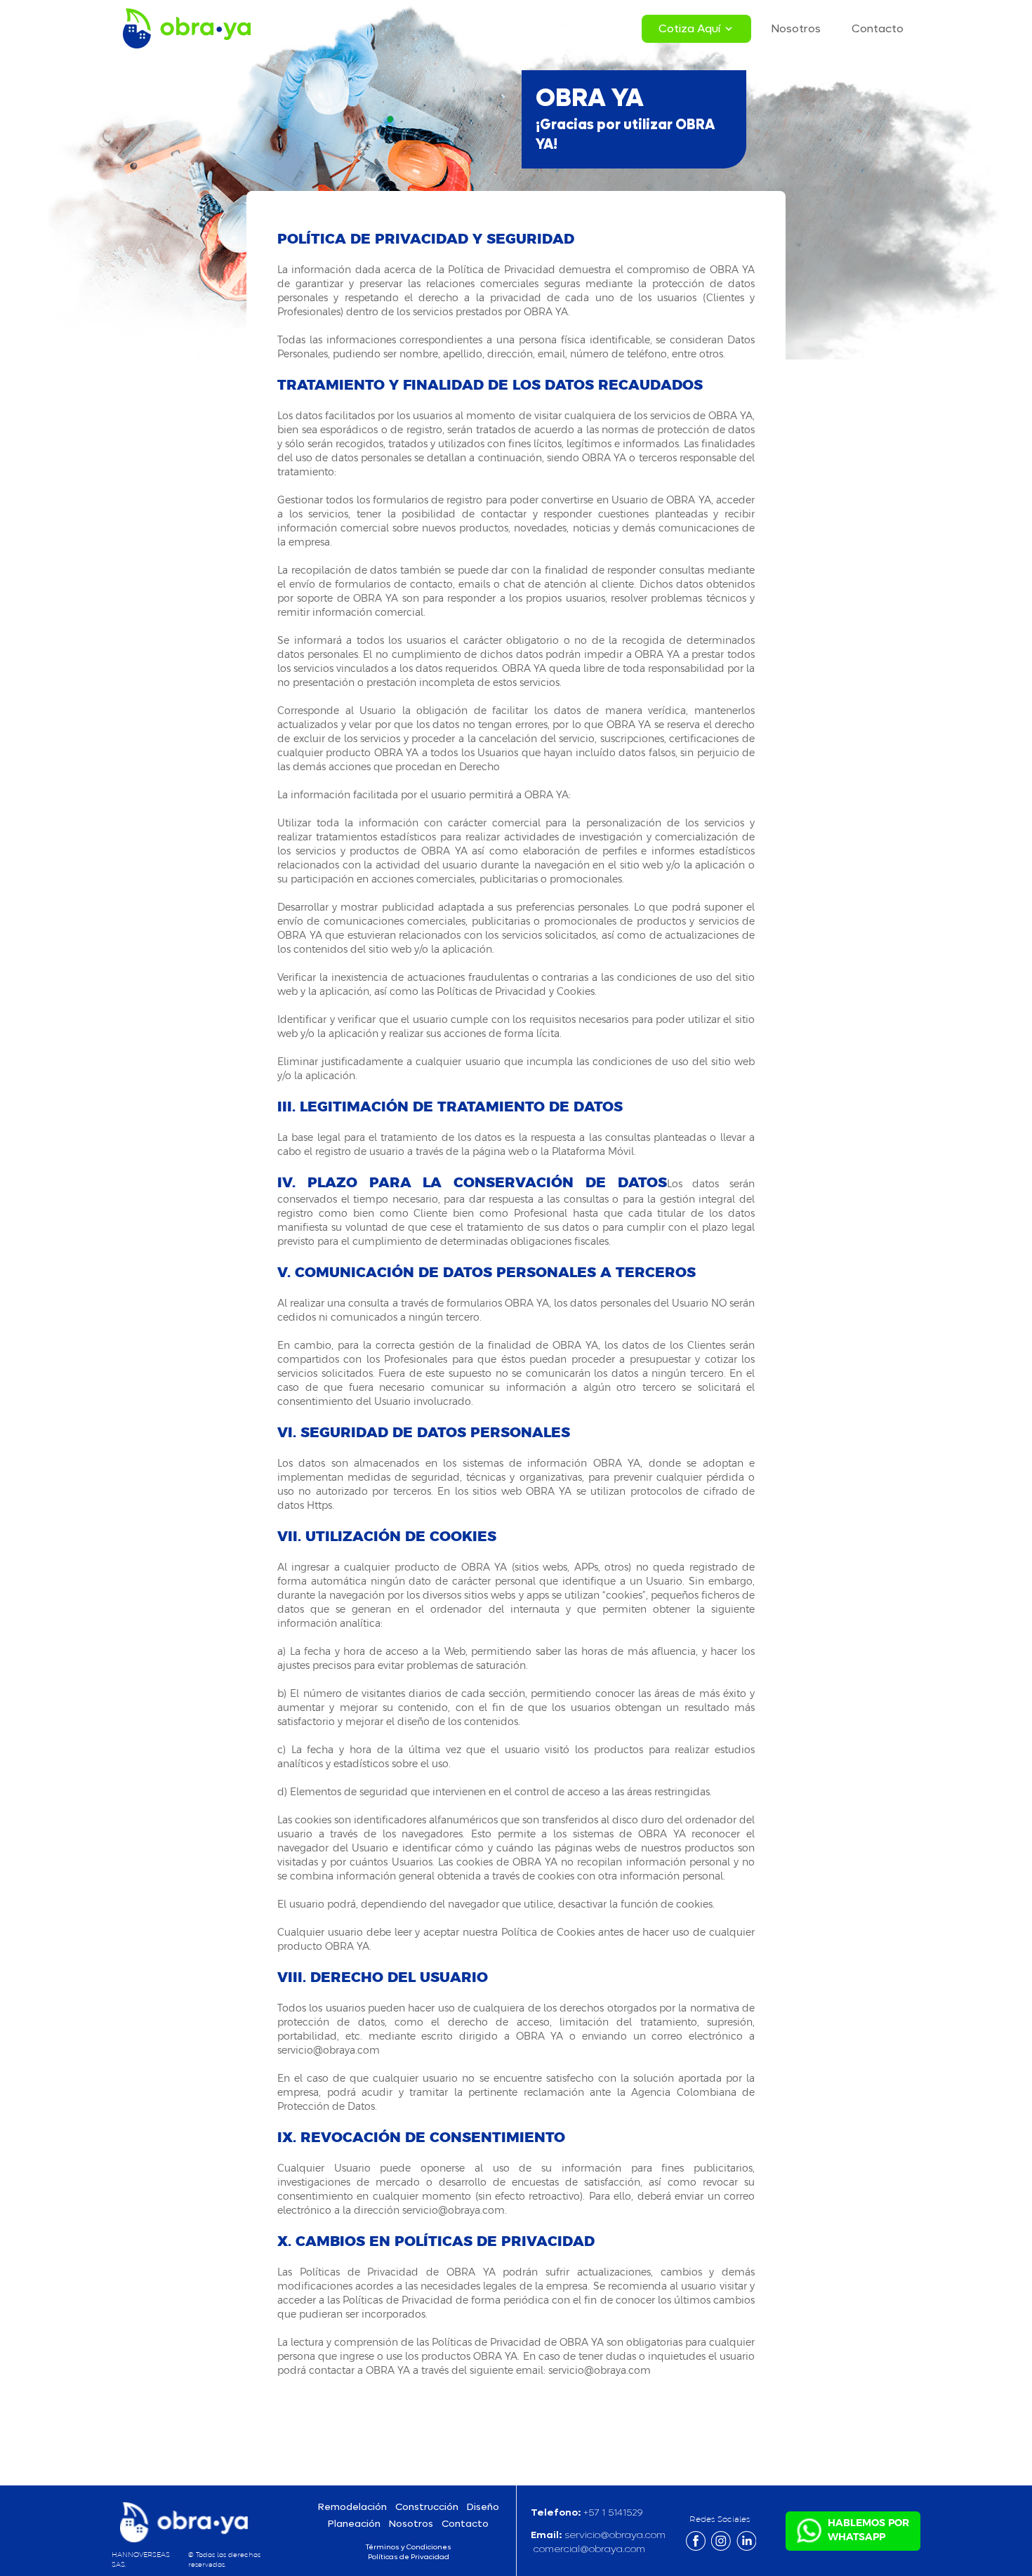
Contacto (878, 28)
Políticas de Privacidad (409, 2557)
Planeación (354, 2524)
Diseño (483, 2507)
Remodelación (352, 2507)
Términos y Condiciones (409, 2547)
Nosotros (796, 28)
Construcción (427, 2507)
